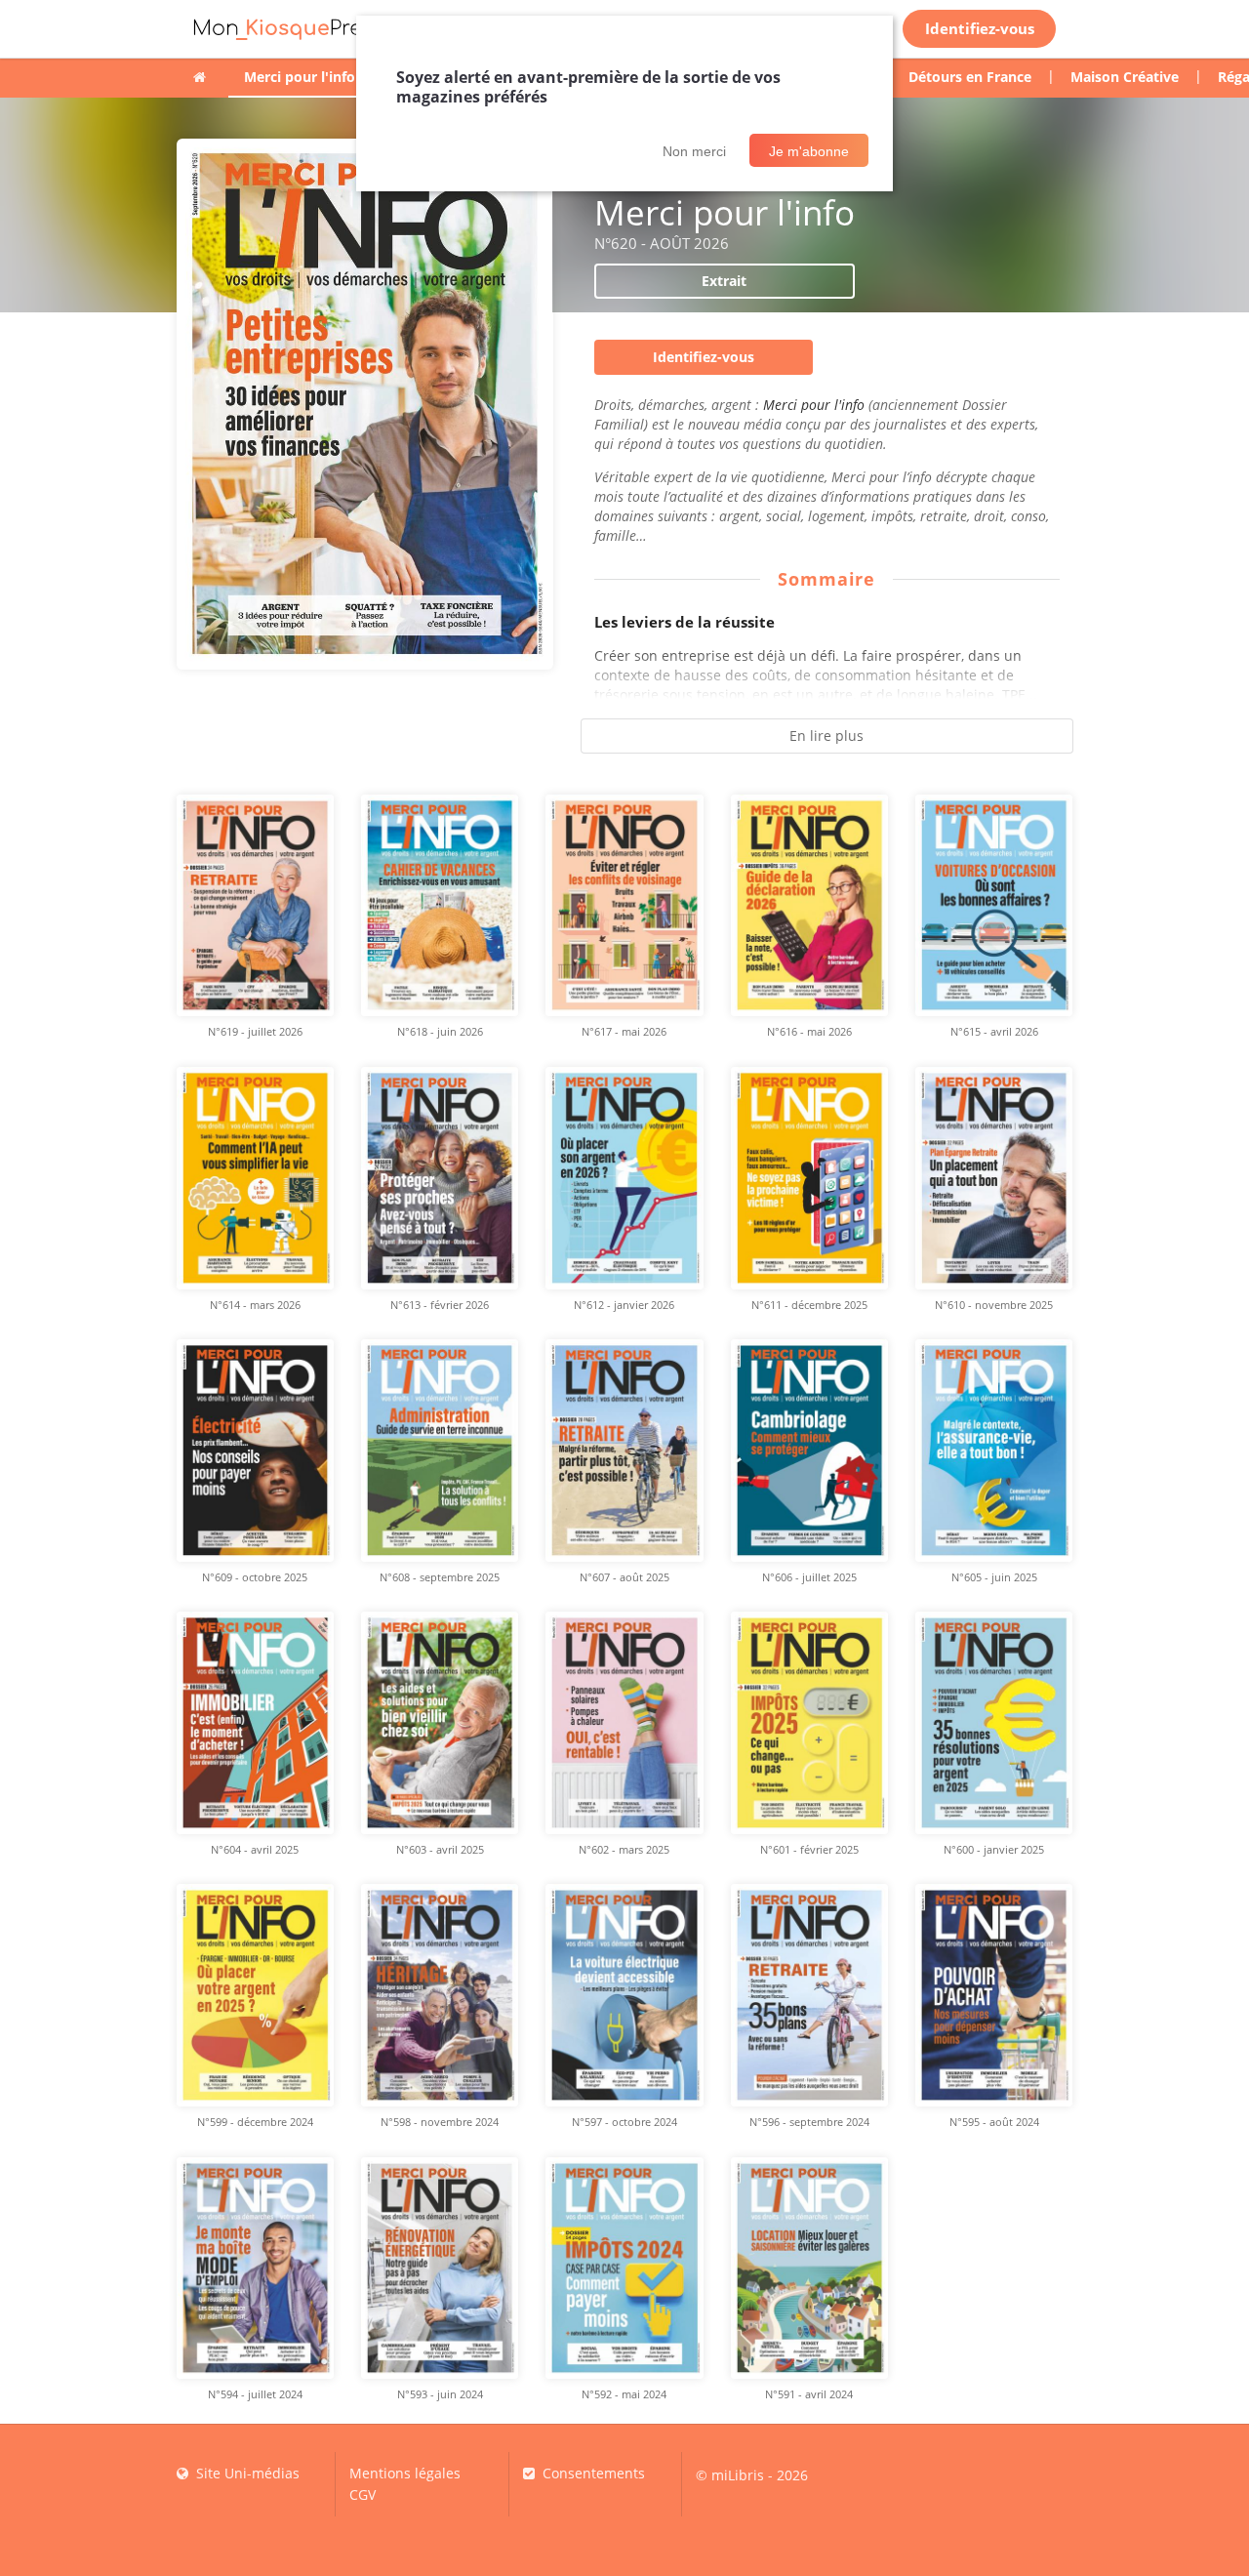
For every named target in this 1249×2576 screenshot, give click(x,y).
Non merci (694, 151)
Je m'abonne (809, 151)
